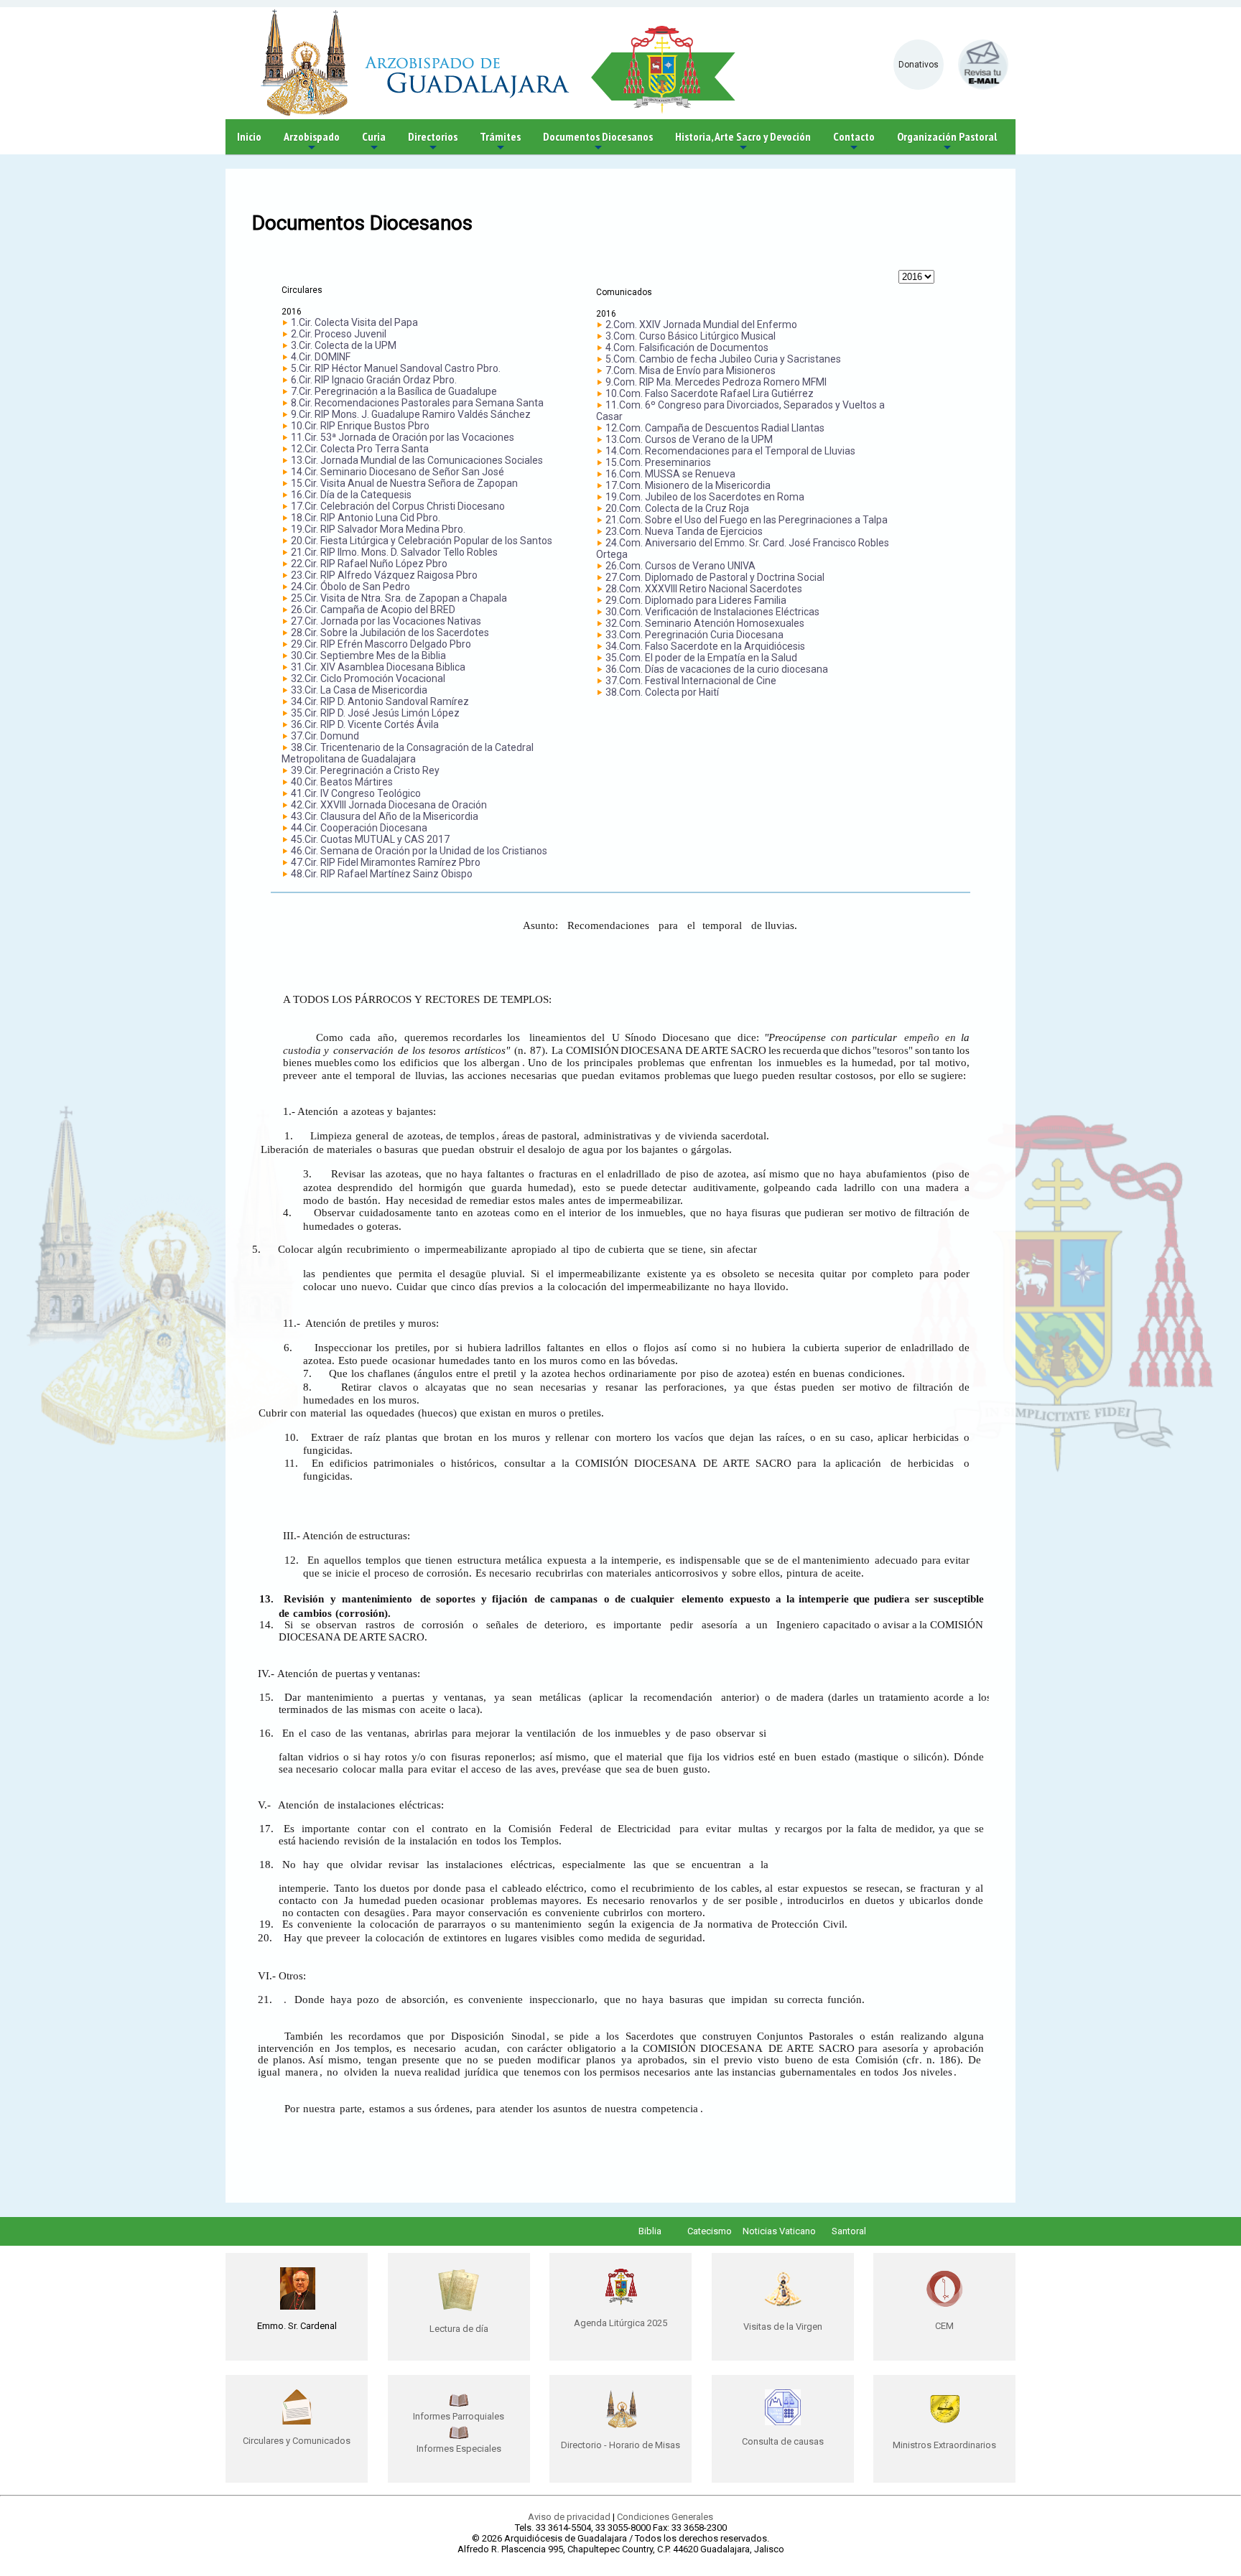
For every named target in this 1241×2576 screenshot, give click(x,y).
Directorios (433, 142)
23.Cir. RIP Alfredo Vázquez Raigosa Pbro (384, 575)
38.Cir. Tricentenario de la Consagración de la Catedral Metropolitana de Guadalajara (408, 753)
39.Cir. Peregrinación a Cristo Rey (365, 770)
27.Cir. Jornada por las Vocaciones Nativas (386, 621)
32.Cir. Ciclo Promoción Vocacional (368, 678)
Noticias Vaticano (779, 2231)
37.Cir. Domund (325, 736)
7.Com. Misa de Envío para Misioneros (691, 370)
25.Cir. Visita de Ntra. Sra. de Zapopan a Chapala (399, 598)
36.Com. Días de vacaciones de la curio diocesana (717, 669)
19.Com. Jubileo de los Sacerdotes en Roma (705, 497)
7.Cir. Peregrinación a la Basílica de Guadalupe (394, 391)
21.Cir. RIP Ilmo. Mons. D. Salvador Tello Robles (394, 552)
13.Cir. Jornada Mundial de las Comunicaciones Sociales (417, 460)
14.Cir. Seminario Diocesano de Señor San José (398, 472)
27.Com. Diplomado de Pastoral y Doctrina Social (715, 577)
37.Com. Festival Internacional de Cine (691, 681)
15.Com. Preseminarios (658, 462)
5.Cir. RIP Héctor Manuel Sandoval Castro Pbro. (396, 368)
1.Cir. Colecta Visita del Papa (354, 322)
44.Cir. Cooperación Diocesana (359, 828)
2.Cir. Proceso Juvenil (339, 334)
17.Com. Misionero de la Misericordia (688, 485)
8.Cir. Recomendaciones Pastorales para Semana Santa (417, 403)
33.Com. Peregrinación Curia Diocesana (694, 635)
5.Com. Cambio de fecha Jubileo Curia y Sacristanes (723, 359)
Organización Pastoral (947, 142)
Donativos (919, 65)
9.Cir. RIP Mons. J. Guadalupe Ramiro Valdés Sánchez (411, 414)
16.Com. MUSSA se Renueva (670, 474)
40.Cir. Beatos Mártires (342, 782)
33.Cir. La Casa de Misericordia (359, 690)
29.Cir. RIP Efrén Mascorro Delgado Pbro (381, 644)
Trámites (500, 142)
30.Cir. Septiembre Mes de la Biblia (368, 655)
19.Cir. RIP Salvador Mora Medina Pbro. (378, 529)
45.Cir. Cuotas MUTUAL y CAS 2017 (370, 839)
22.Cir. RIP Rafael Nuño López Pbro (369, 564)
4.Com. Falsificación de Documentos (687, 347)
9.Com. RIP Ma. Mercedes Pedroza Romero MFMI (716, 382)
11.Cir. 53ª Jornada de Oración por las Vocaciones (403, 437)
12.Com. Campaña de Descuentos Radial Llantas (715, 428)
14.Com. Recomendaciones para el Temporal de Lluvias (730, 451)
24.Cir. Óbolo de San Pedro (350, 587)
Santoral (849, 2231)
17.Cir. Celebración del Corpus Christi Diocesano (398, 506)
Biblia (650, 2231)
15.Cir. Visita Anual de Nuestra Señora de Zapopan (404, 483)
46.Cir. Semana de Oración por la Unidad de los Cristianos (419, 851)
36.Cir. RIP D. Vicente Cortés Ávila (365, 724)
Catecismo (710, 2231)
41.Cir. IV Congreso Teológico (356, 793)
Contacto (854, 142)
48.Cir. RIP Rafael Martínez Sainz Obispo (382, 874)
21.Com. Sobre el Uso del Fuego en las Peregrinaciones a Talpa (747, 520)
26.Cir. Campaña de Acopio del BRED (373, 610)
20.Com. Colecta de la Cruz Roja (677, 508)
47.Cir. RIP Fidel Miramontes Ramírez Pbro (386, 862)
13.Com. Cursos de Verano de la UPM (689, 439)
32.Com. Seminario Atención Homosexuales (705, 623)
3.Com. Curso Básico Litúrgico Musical (691, 336)
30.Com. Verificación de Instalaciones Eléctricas (712, 612)
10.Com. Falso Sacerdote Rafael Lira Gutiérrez (710, 393)
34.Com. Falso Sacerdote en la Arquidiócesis (705, 646)
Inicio (249, 136)
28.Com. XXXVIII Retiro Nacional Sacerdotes (704, 589)
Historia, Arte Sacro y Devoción (743, 142)
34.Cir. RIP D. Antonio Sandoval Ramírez (380, 701)
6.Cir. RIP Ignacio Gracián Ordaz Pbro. (374, 380)
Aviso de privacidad (569, 2517)
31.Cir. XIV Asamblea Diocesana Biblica (378, 667)
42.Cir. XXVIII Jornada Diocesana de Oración (389, 805)
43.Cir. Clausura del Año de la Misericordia (385, 816)
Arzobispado (312, 142)
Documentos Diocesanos (598, 142)
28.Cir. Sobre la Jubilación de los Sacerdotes (390, 633)
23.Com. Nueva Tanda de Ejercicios (684, 531)
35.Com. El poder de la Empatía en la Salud (701, 658)
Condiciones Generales (665, 2517)
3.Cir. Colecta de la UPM (344, 345)
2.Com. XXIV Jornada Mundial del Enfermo (701, 325)
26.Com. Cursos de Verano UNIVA (680, 566)
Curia (374, 142)
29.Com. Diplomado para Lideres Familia (696, 600)
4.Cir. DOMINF (321, 357)
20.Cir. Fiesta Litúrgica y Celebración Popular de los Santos (422, 541)
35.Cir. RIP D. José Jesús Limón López (375, 713)
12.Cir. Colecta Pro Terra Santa (360, 449)
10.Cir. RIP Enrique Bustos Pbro (360, 426)
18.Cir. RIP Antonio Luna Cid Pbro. (366, 518)
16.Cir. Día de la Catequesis (351, 495)
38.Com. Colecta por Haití (662, 692)
